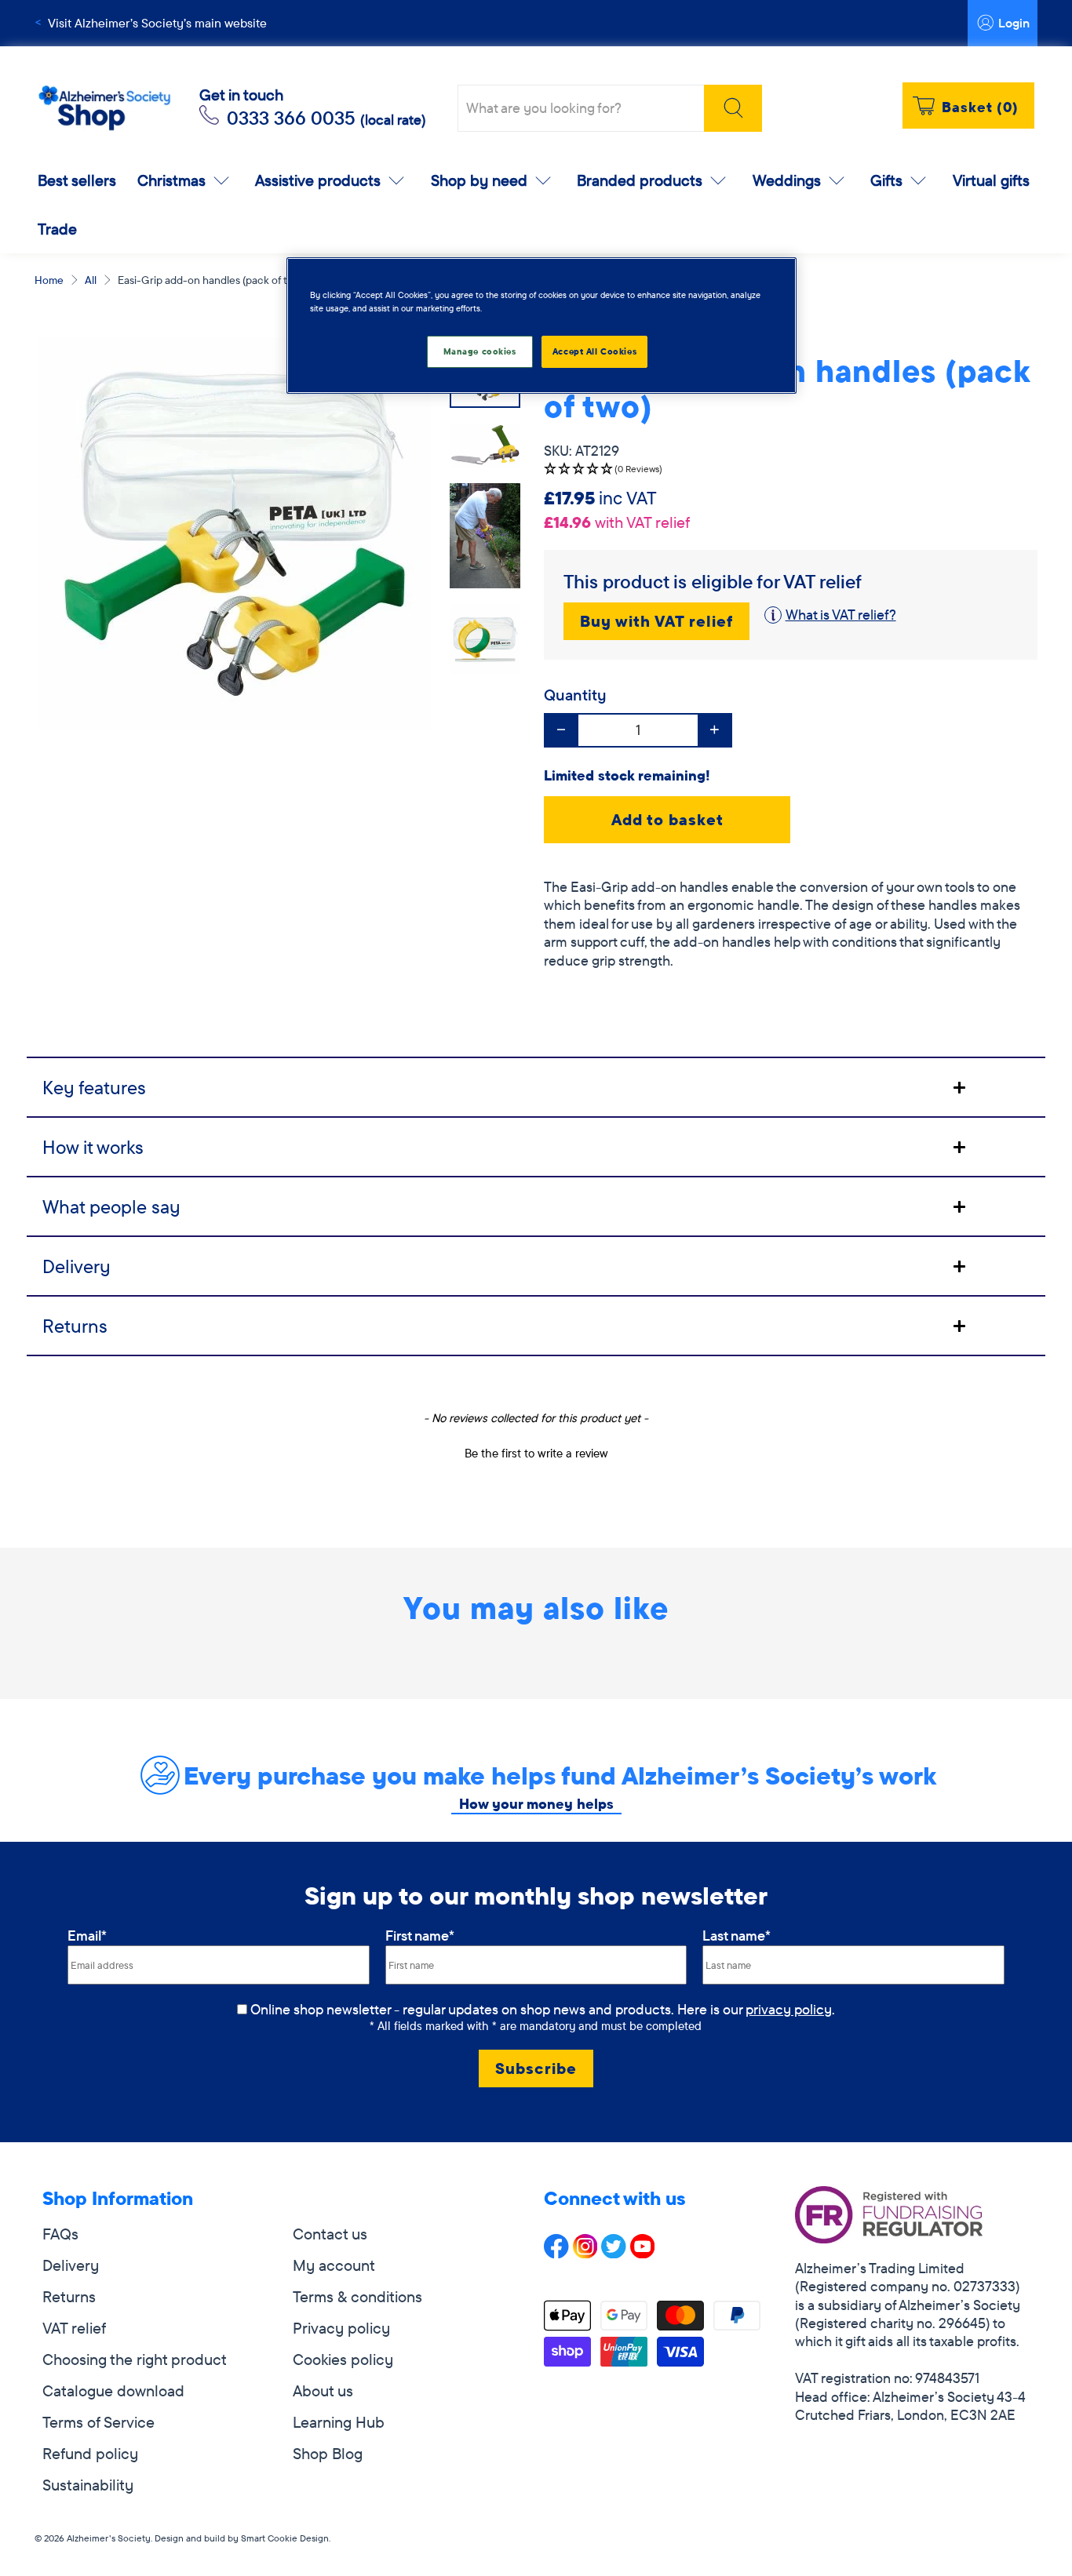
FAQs (60, 2234)
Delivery (71, 2265)
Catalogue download (113, 2390)
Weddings (787, 180)
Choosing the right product (135, 2359)
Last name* (737, 1936)
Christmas (171, 180)
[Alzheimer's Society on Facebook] (556, 2252)
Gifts (886, 180)
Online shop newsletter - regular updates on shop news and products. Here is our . (543, 2009)
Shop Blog (328, 2453)
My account (334, 2265)
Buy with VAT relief (656, 621)
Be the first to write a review (536, 1453)
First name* (420, 1936)
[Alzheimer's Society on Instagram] (585, 2252)
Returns (69, 2296)
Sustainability (88, 2485)
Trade (57, 229)
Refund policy (90, 2453)
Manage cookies (480, 351)
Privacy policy (341, 2328)
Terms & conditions (357, 2296)
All (91, 280)
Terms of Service (98, 2422)
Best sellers (77, 180)
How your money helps (536, 1804)
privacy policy (789, 2009)
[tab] (536, 1086)
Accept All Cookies (594, 351)
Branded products (640, 180)
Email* (87, 1936)
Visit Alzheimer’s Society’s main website (157, 23)
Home (49, 280)
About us (323, 2390)
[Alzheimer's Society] (104, 109)
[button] (791, 469)
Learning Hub (339, 2422)
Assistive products (318, 180)
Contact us (330, 2234)
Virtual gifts (991, 180)
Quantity (575, 695)
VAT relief (74, 2328)
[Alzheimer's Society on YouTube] (643, 2252)
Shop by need (479, 180)
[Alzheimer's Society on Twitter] (614, 2252)
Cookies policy (343, 2359)
